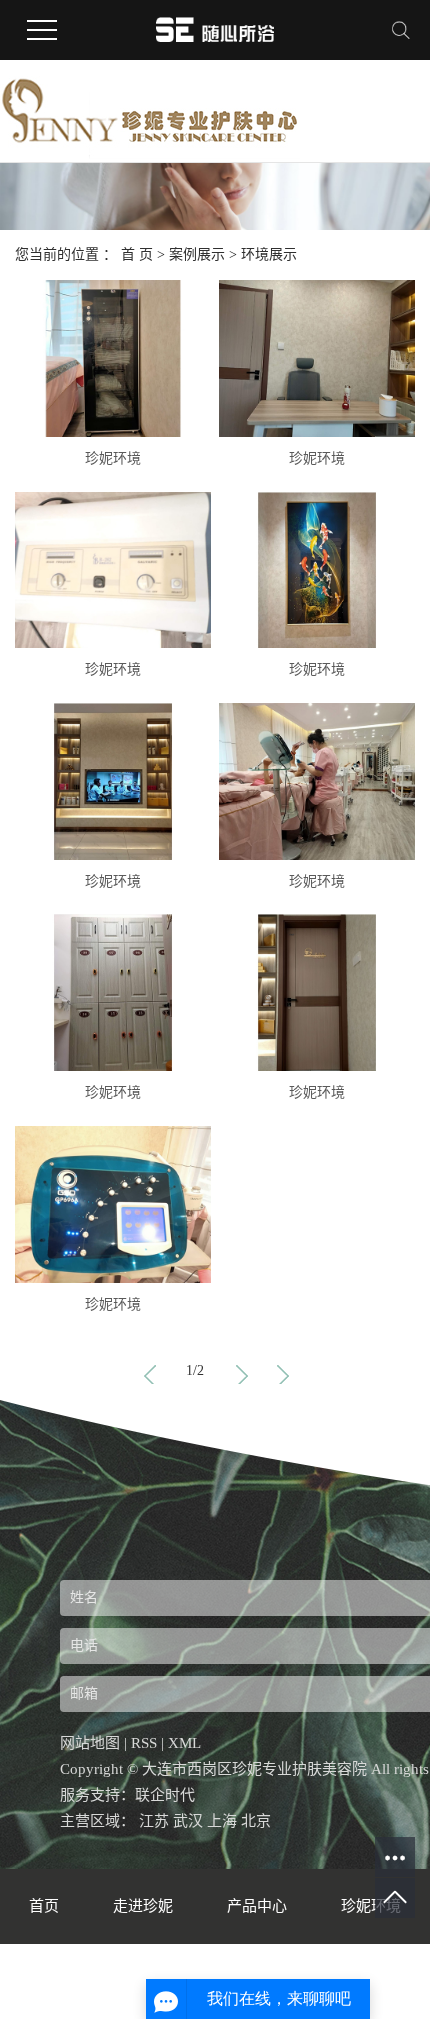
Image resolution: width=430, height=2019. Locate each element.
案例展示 (197, 254)
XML (184, 1743)
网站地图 (90, 1743)
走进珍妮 (145, 1906)
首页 (150, 1371)
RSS (144, 1743)
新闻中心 (103, 1981)
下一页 (240, 1371)
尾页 (281, 1371)
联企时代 (165, 1795)
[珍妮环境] (113, 358)
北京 (256, 1821)
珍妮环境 (113, 458)
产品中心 (259, 1906)
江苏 (154, 1821)
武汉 (188, 1821)
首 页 (137, 254)
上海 (222, 1821)
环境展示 (269, 254)
